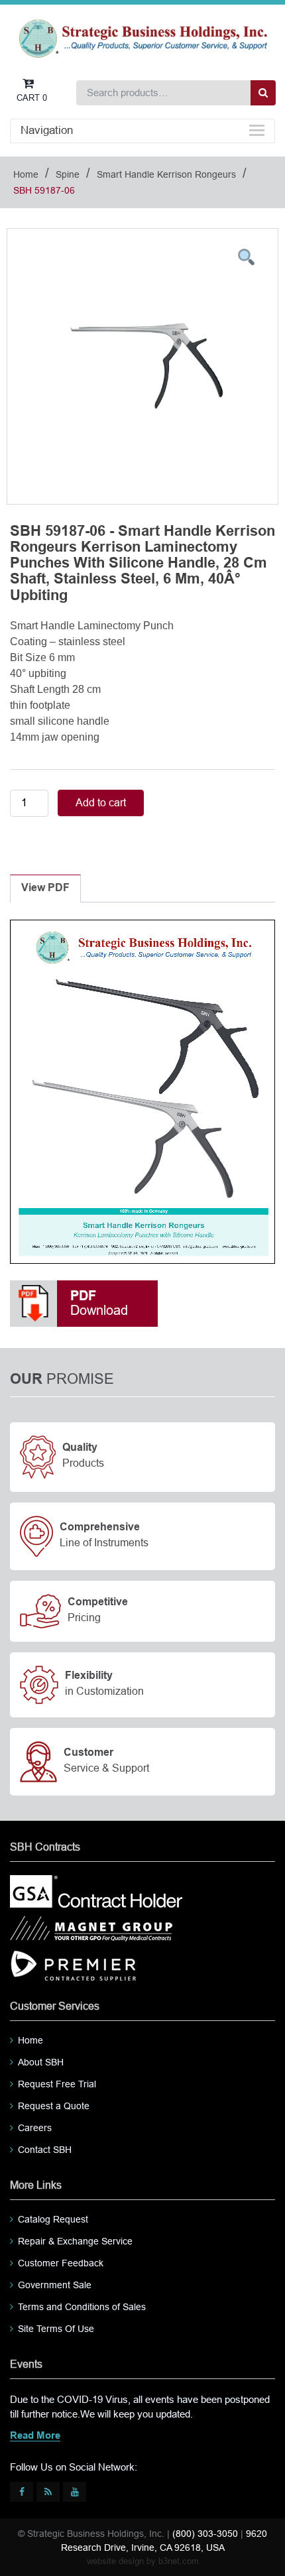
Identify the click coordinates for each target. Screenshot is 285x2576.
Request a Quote (54, 2106)
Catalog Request (53, 2219)
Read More (35, 2436)
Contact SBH (45, 2150)
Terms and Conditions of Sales (82, 2307)
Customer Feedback (61, 2263)
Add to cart (101, 803)
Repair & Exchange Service (75, 2241)
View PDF (45, 888)
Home (26, 174)
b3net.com (179, 2561)
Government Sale (55, 2285)
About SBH (41, 2062)
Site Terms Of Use (56, 2329)
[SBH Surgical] (142, 37)
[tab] (45, 889)
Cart (32, 98)
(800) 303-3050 (205, 2534)
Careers (35, 2128)
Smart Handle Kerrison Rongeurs (166, 174)
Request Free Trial (57, 2084)
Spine (68, 174)
